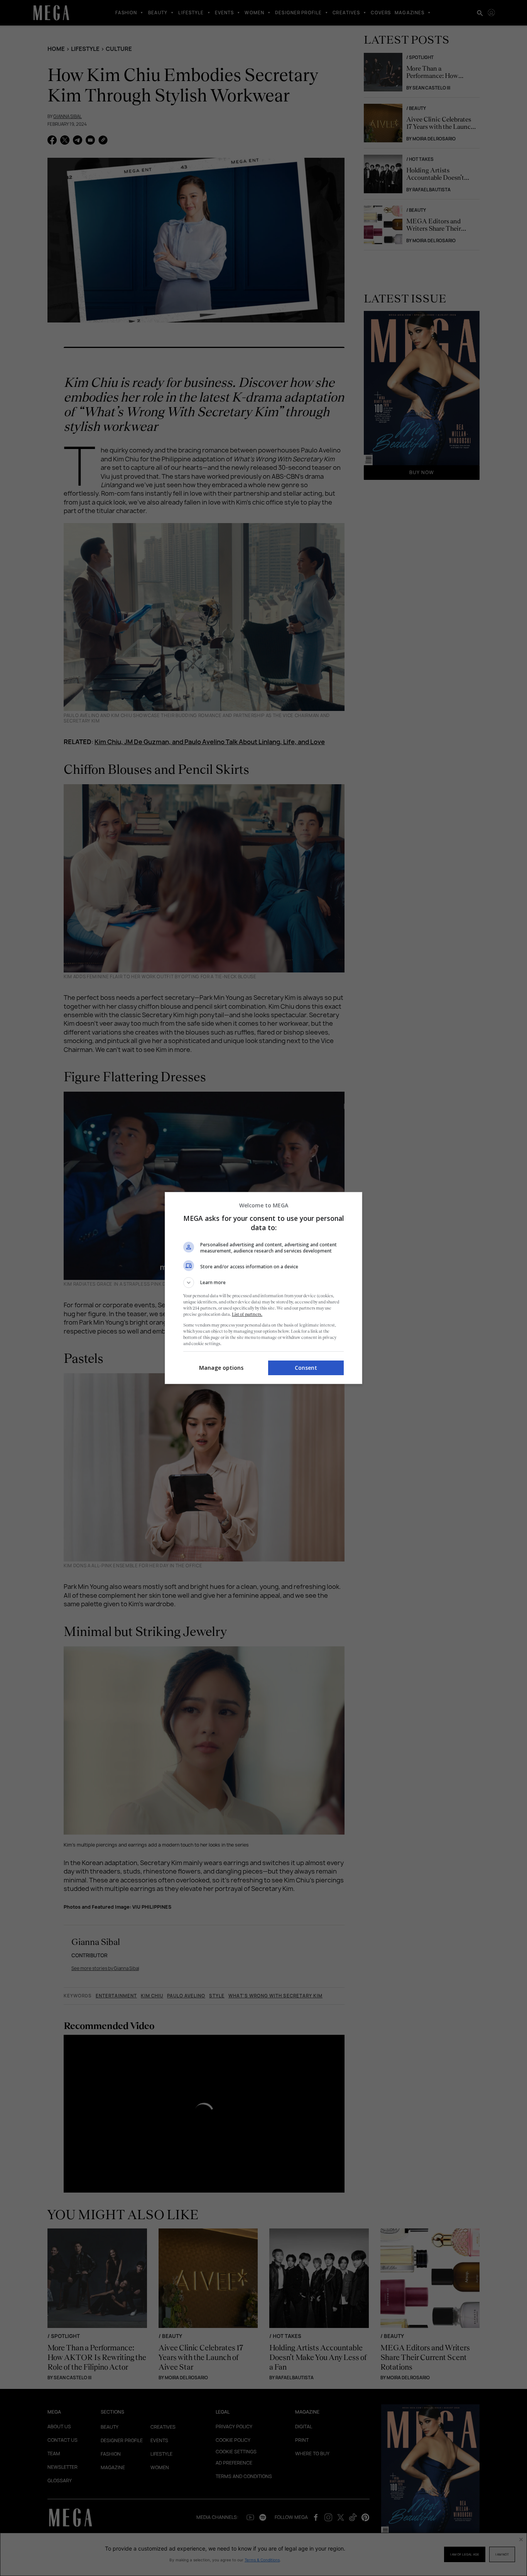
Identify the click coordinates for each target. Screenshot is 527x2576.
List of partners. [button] (247, 1314)
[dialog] (263, 1288)
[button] (263, 1283)
